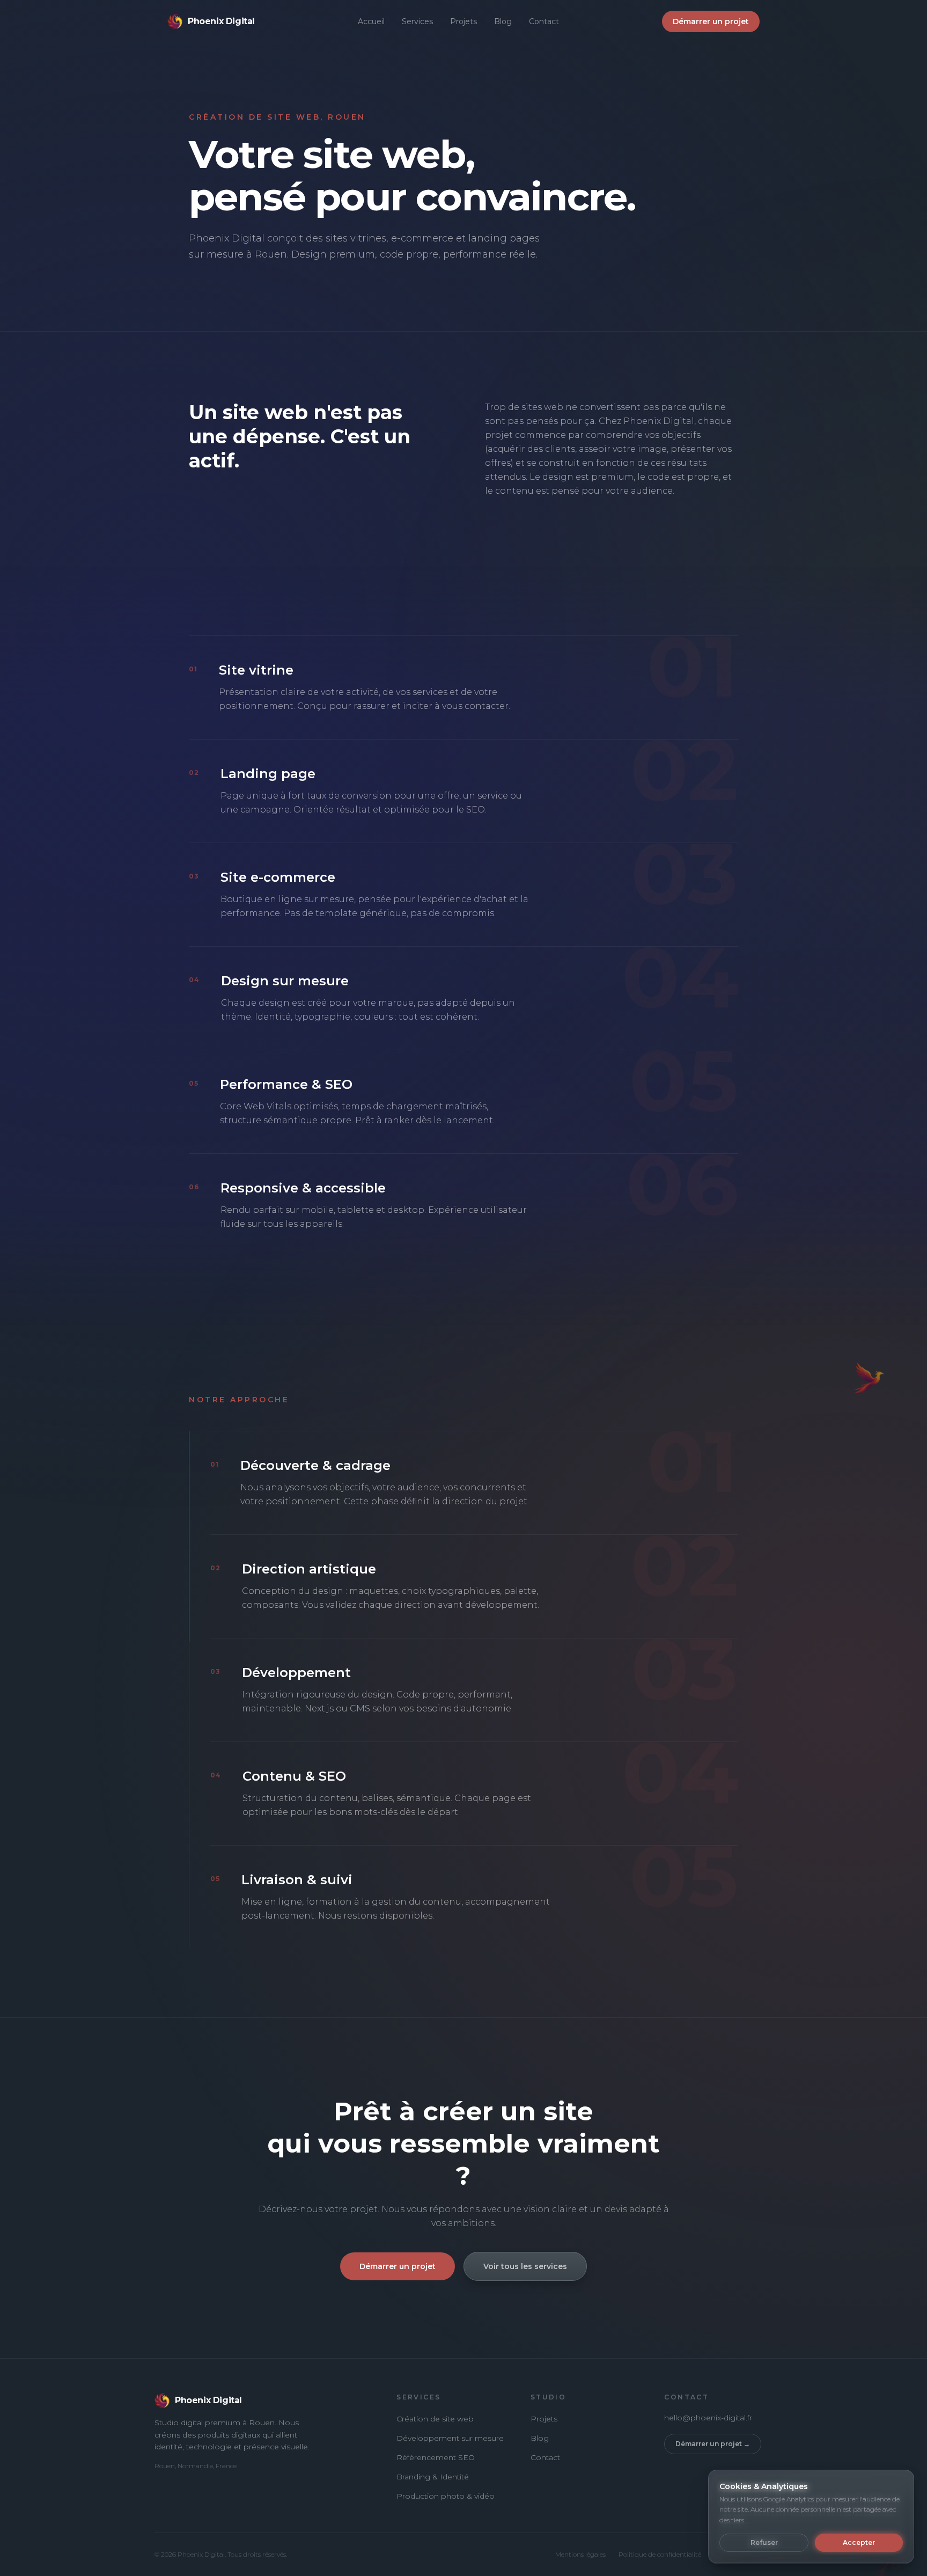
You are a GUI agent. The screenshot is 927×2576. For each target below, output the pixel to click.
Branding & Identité (433, 2477)
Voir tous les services (525, 2266)
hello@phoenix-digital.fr (708, 2418)
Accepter (859, 2542)
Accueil (371, 21)
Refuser (764, 2542)
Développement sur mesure (450, 2438)
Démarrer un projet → (713, 2444)
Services (417, 21)
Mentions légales (580, 2554)
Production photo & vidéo (446, 2496)
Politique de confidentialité (660, 2554)
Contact (544, 21)
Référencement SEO (436, 2457)
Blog (503, 21)
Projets (464, 21)
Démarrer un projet (711, 21)
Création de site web (435, 2419)
